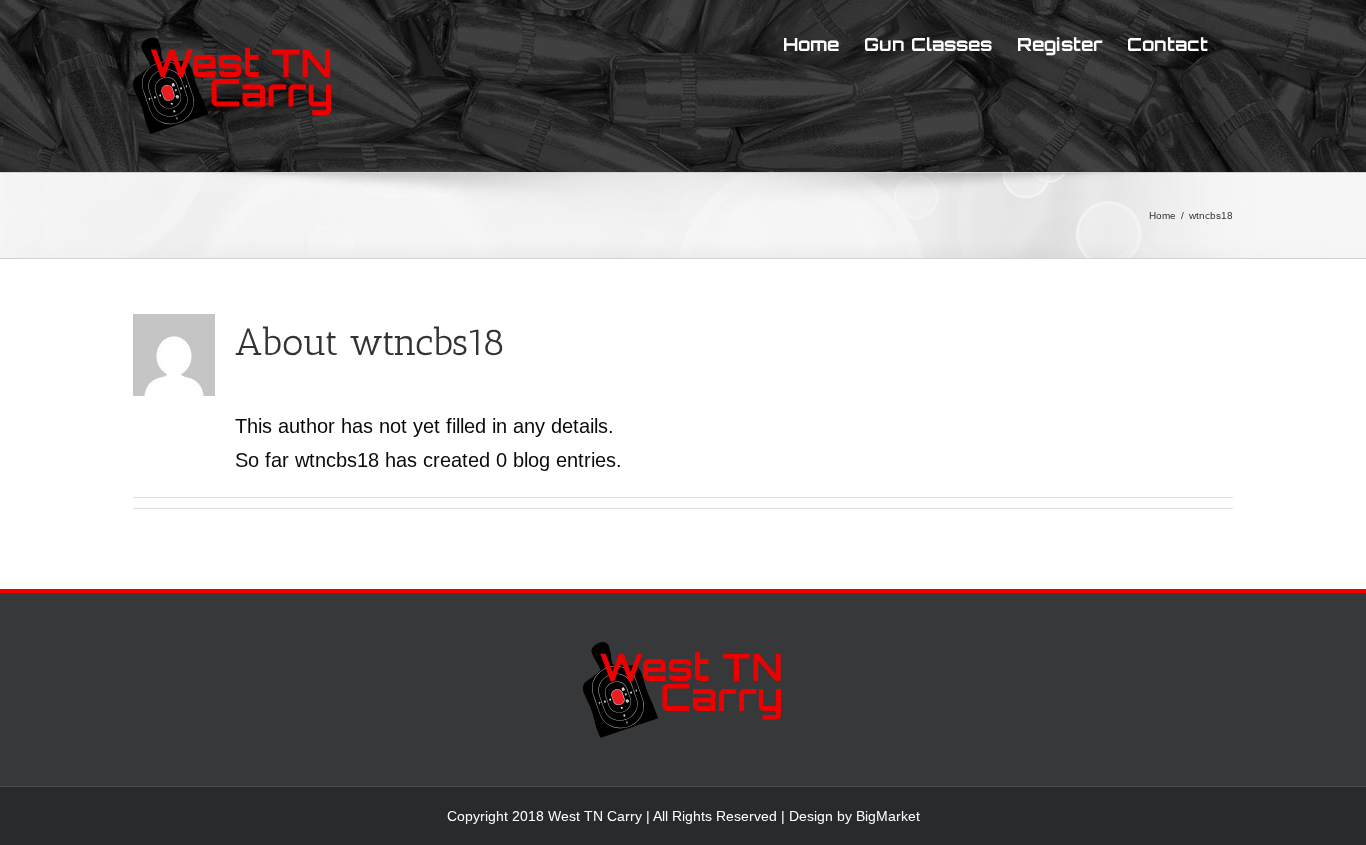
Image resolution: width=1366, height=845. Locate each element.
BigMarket (888, 816)
